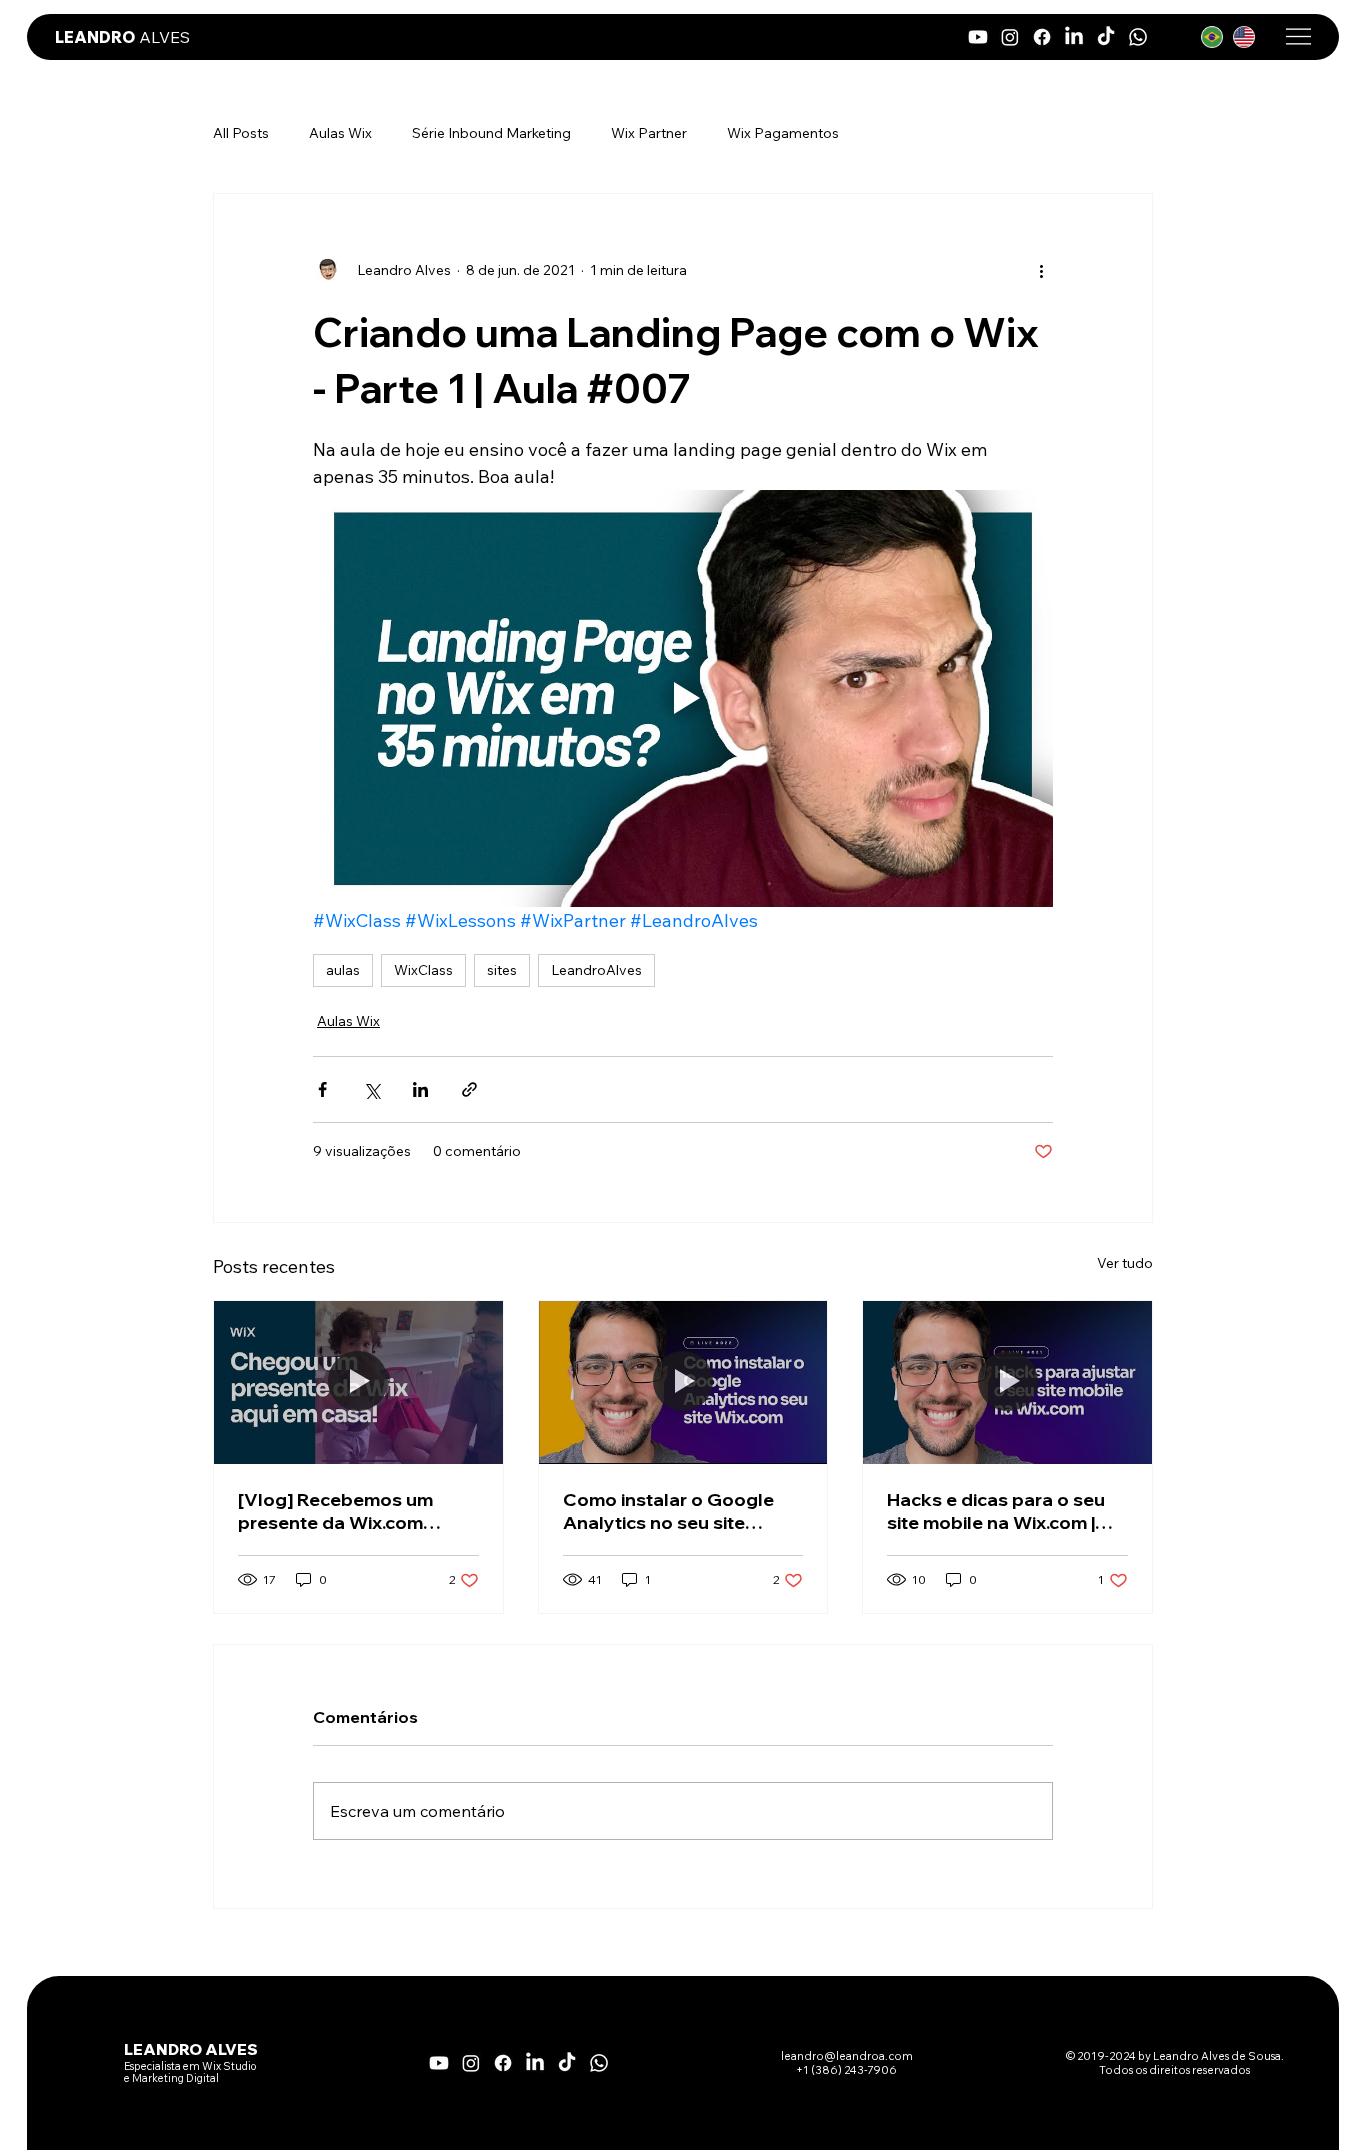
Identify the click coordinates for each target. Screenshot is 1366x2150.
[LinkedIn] (1074, 37)
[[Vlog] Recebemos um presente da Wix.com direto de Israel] (358, 1382)
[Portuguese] (1212, 37)
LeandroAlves (596, 970)
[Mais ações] (1041, 270)
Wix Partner (649, 133)
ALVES (122, 37)
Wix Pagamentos (783, 133)
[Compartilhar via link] (469, 1089)
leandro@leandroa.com (847, 2056)
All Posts (241, 133)
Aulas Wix (340, 133)
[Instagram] (1010, 37)
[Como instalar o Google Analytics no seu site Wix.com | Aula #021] (683, 1382)
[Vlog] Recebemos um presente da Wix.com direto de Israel (335, 1511)
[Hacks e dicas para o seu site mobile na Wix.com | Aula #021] (1007, 1382)
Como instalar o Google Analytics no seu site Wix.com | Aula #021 (668, 1511)
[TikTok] (1106, 37)
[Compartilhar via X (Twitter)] (371, 1089)
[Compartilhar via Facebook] (322, 1089)
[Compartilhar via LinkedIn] (420, 1089)
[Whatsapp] (1138, 37)
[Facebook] (1042, 37)
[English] (1243, 37)
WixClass (423, 970)
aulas (343, 970)
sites (502, 970)
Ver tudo (1125, 1263)
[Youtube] (978, 37)
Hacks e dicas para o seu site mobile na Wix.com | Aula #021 (996, 1511)
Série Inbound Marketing (491, 133)
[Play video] (683, 698)
